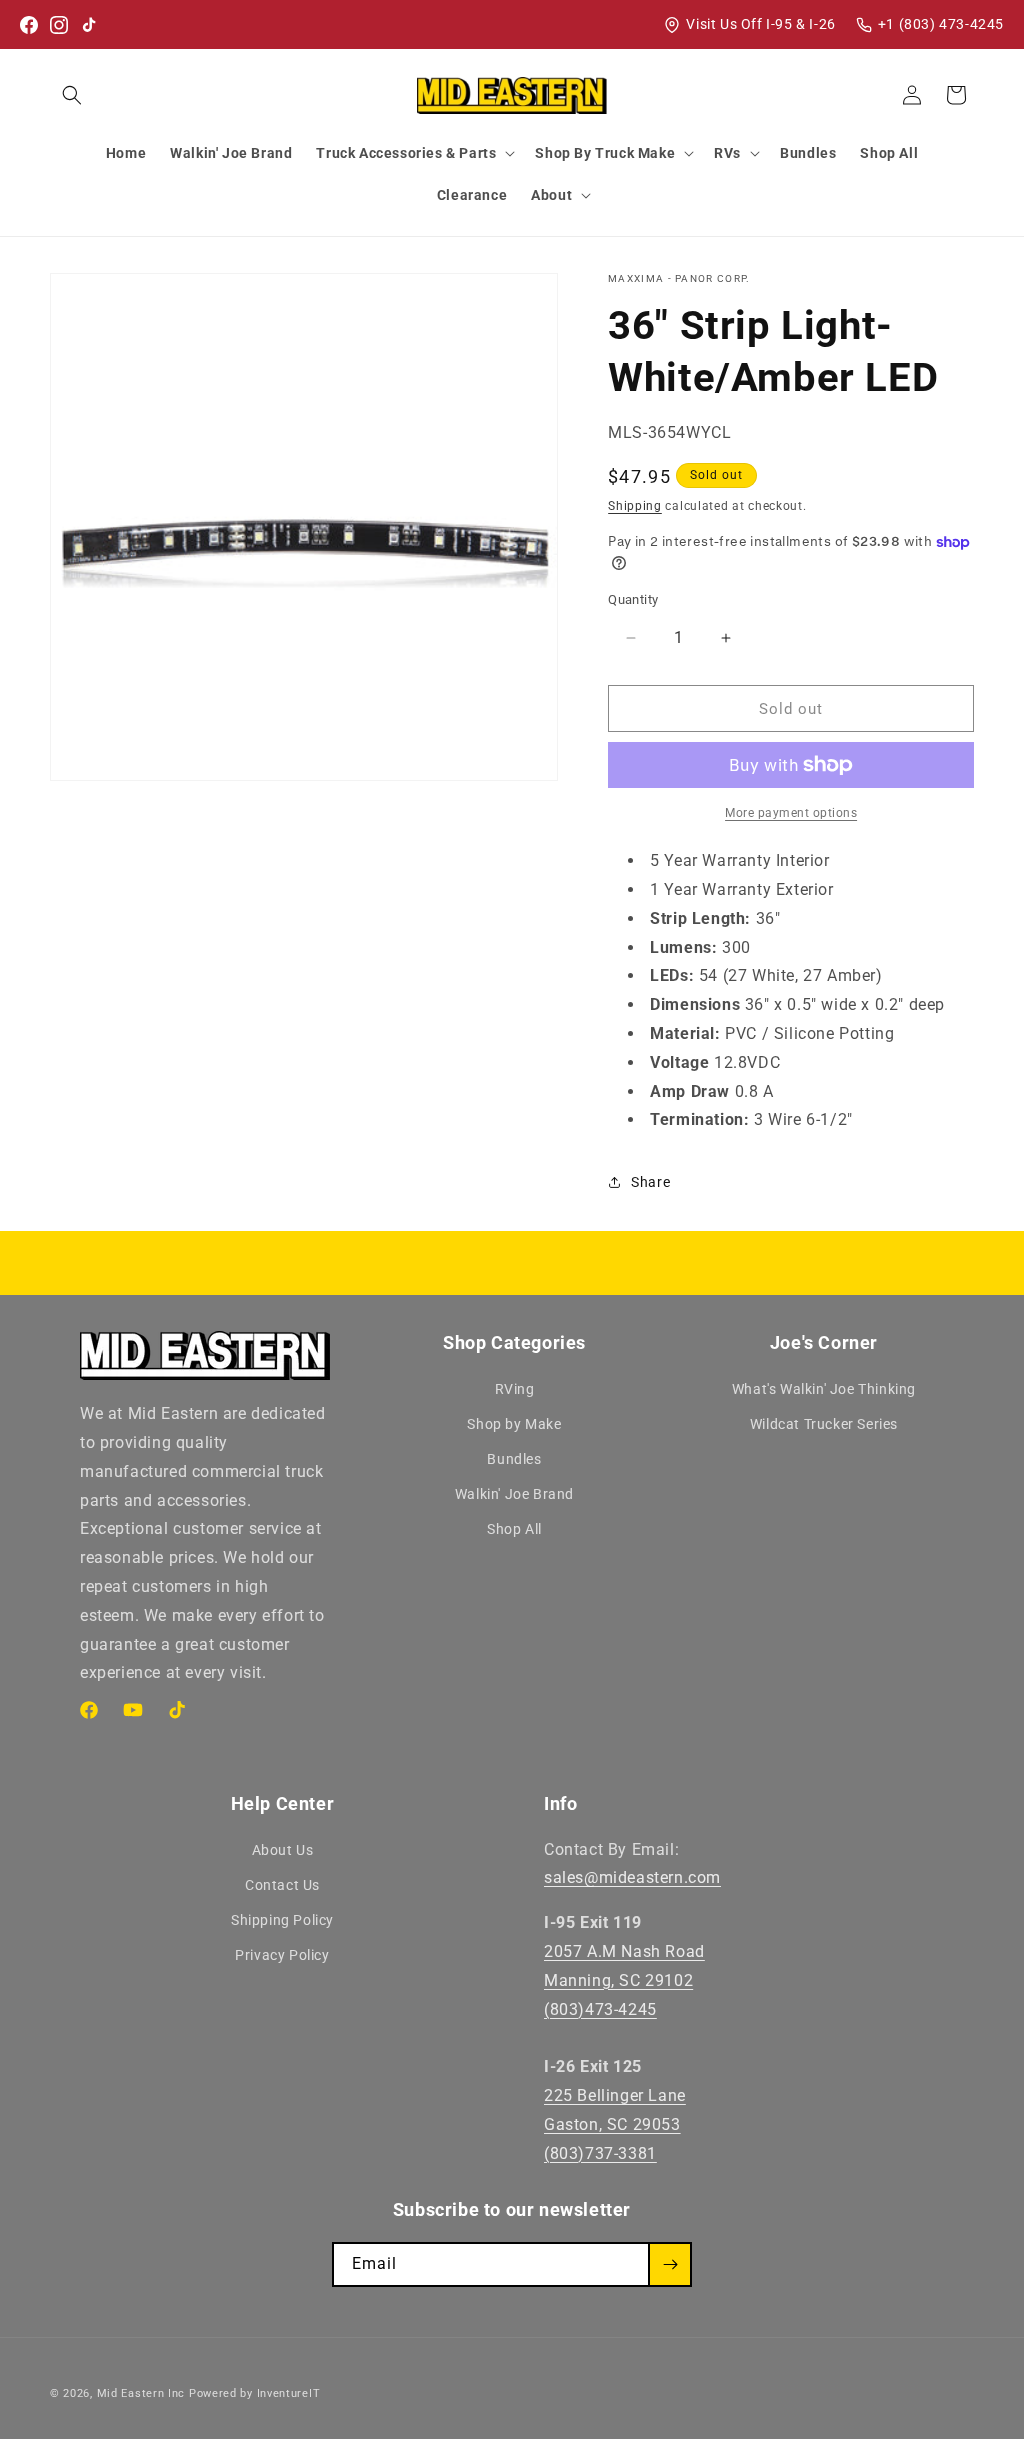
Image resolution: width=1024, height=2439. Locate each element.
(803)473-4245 (600, 2009)
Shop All (514, 1529)
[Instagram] (59, 25)
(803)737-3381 (600, 2153)
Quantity (633, 599)
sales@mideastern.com (632, 1877)
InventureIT (289, 2393)
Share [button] (650, 1182)
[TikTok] (89, 25)
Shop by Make (514, 1424)
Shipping (635, 506)
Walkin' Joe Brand (514, 1494)
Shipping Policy (282, 1920)
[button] (72, 95)
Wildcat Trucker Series (824, 1424)
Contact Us (282, 1885)
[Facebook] (29, 25)
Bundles (514, 1459)
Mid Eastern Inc (141, 2393)
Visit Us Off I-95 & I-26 (760, 24)
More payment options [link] (791, 813)
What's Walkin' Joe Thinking (824, 1389)
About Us (283, 1850)
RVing (515, 1389)
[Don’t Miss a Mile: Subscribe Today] (670, 2264)
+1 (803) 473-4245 (941, 24)
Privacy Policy (282, 1955)
